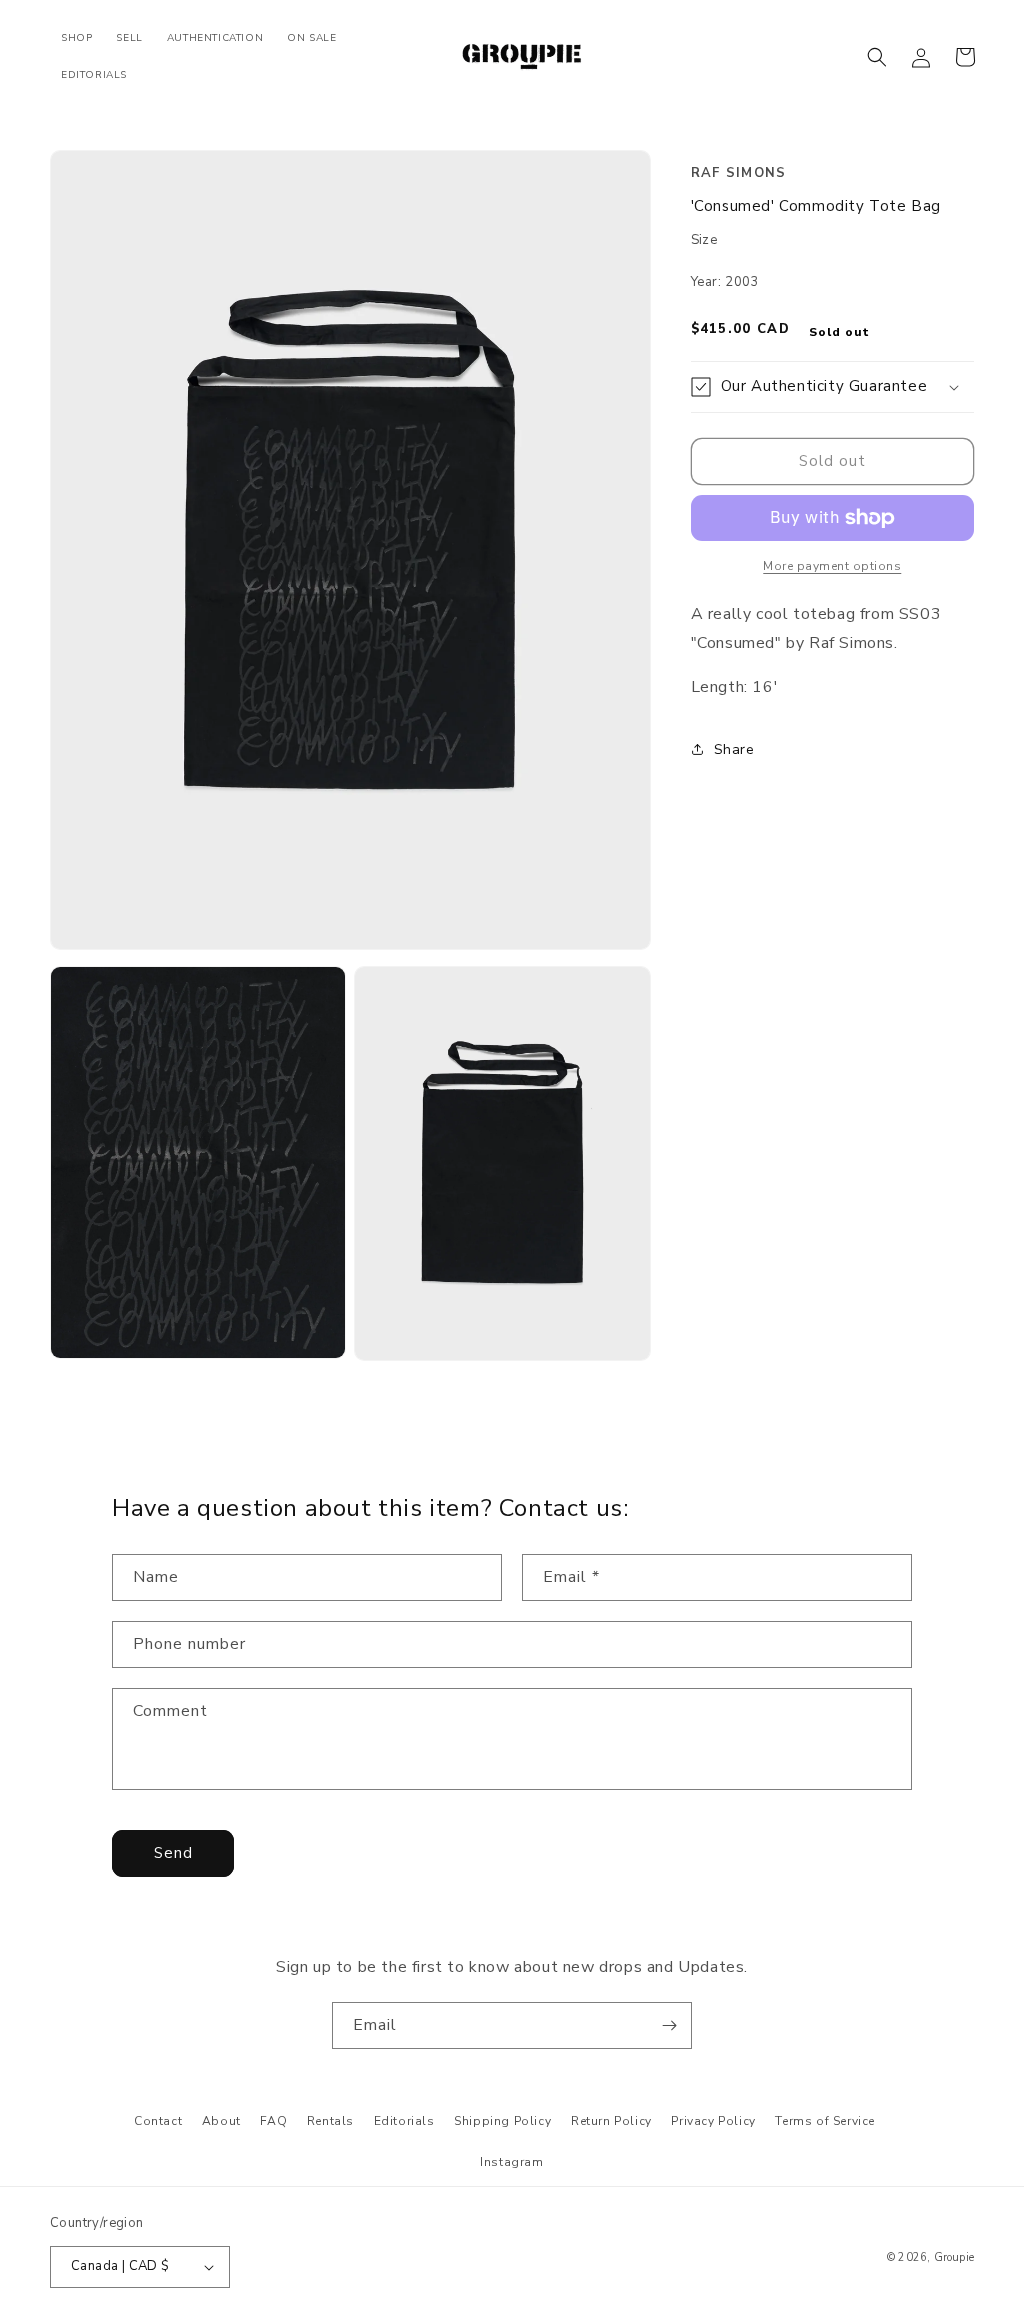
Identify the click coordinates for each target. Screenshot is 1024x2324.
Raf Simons (739, 173)
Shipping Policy (502, 2121)
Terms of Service (825, 2121)
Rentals (330, 2121)
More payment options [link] (832, 566)
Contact (158, 2121)
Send (173, 1853)
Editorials (404, 2121)
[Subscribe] (669, 2025)
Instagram (511, 2162)
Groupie (954, 2257)
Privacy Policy (713, 2121)
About (221, 2121)
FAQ (273, 2121)
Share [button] (734, 749)
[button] (877, 57)
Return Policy (611, 2121)
